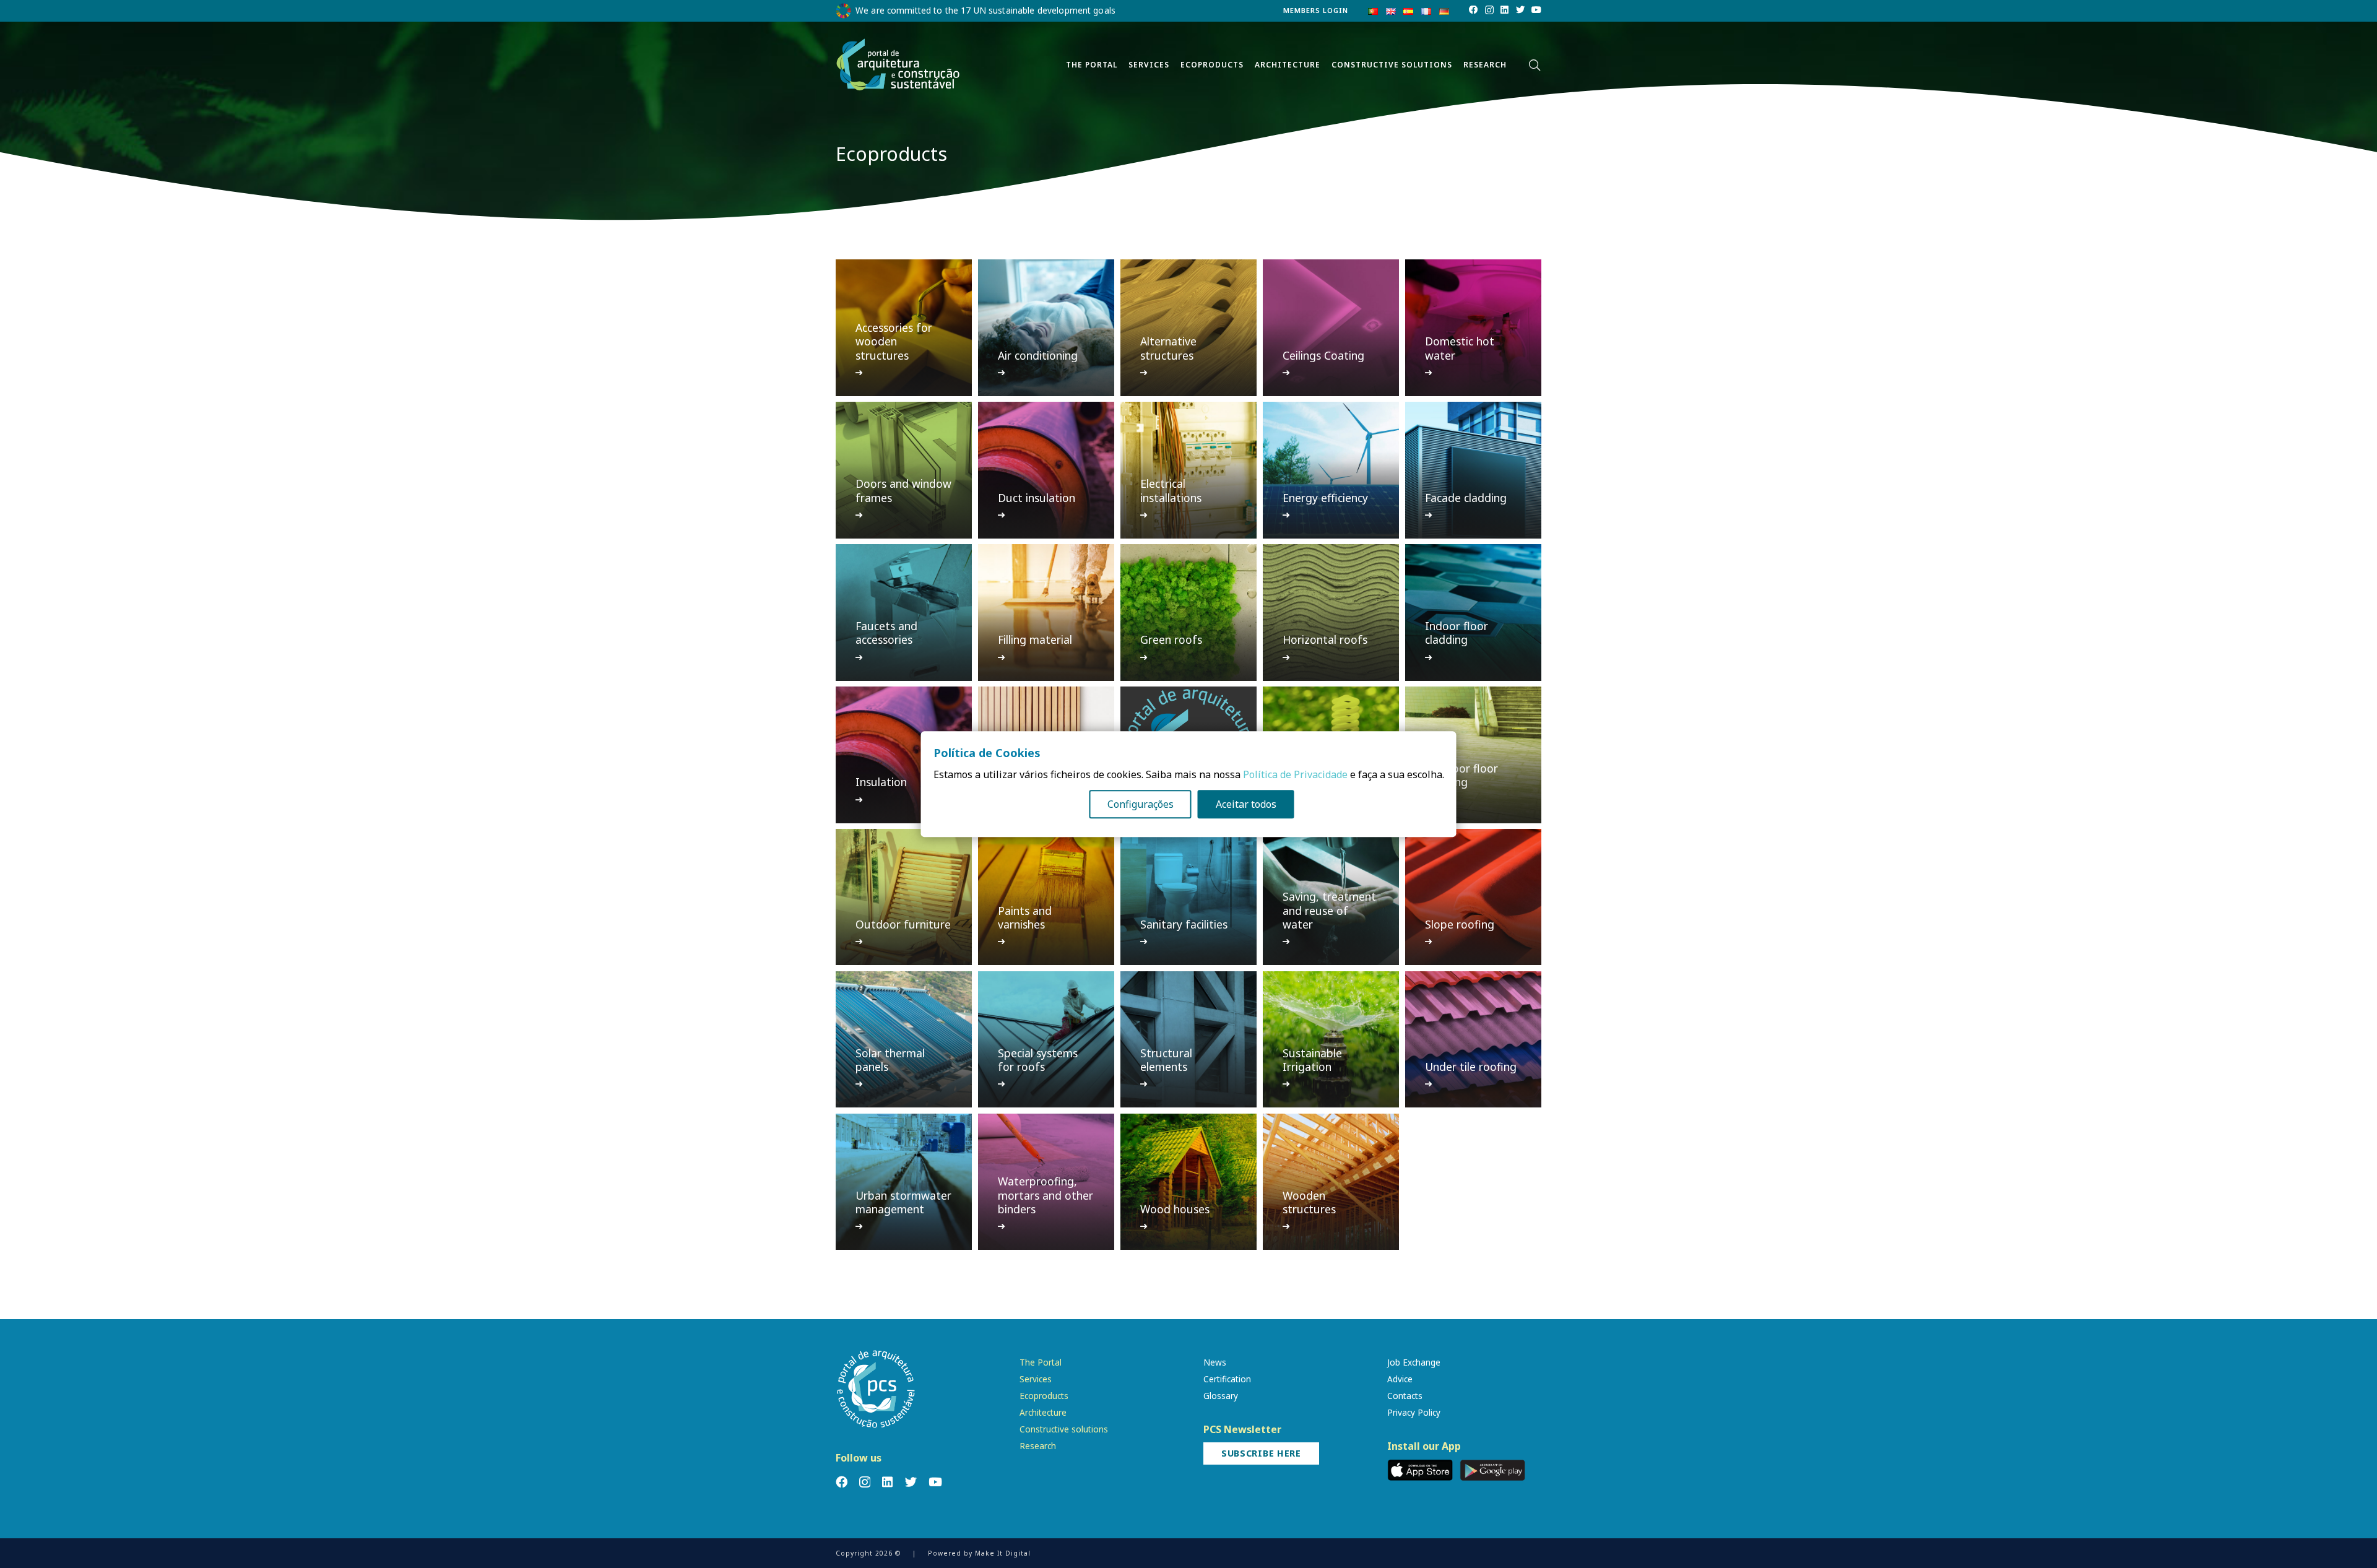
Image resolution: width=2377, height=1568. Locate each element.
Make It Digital (1003, 1553)
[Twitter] (1520, 10)
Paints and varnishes (1025, 917)
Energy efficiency (1325, 498)
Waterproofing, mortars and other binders (1046, 1195)
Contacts (1405, 1396)
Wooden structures (1309, 1202)
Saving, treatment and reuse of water (1329, 910)
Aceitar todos (1246, 804)
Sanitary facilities (1184, 924)
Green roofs (1171, 639)
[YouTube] (1536, 10)
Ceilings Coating (1323, 355)
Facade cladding (1466, 498)
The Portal (1041, 1362)
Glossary (1221, 1396)
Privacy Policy (1414, 1412)
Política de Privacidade (1295, 774)
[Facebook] (1473, 10)
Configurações (1141, 804)
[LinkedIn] (1505, 10)
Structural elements (1166, 1060)
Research (1038, 1446)
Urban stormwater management (903, 1202)
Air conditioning (1038, 355)
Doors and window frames (903, 490)
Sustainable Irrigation (1312, 1060)
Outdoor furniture (903, 924)
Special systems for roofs (1038, 1060)
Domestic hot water (1460, 348)
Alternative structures (1168, 348)
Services (1036, 1379)
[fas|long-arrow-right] (860, 373)
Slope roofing (1460, 924)
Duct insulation (1037, 498)
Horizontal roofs (1325, 639)
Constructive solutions (1064, 1429)
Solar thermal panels (890, 1060)
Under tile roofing (1471, 1067)
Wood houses (1175, 1209)
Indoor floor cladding (1457, 633)
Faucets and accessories (886, 633)
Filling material (1035, 639)
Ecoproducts (1044, 1396)
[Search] (1535, 65)
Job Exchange (1414, 1362)
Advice (1400, 1379)
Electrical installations (1171, 490)
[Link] (898, 65)
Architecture (1043, 1412)
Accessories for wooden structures (894, 341)
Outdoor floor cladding (1461, 775)
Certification (1227, 1379)
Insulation (881, 782)
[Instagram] (1489, 11)
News (1215, 1362)
